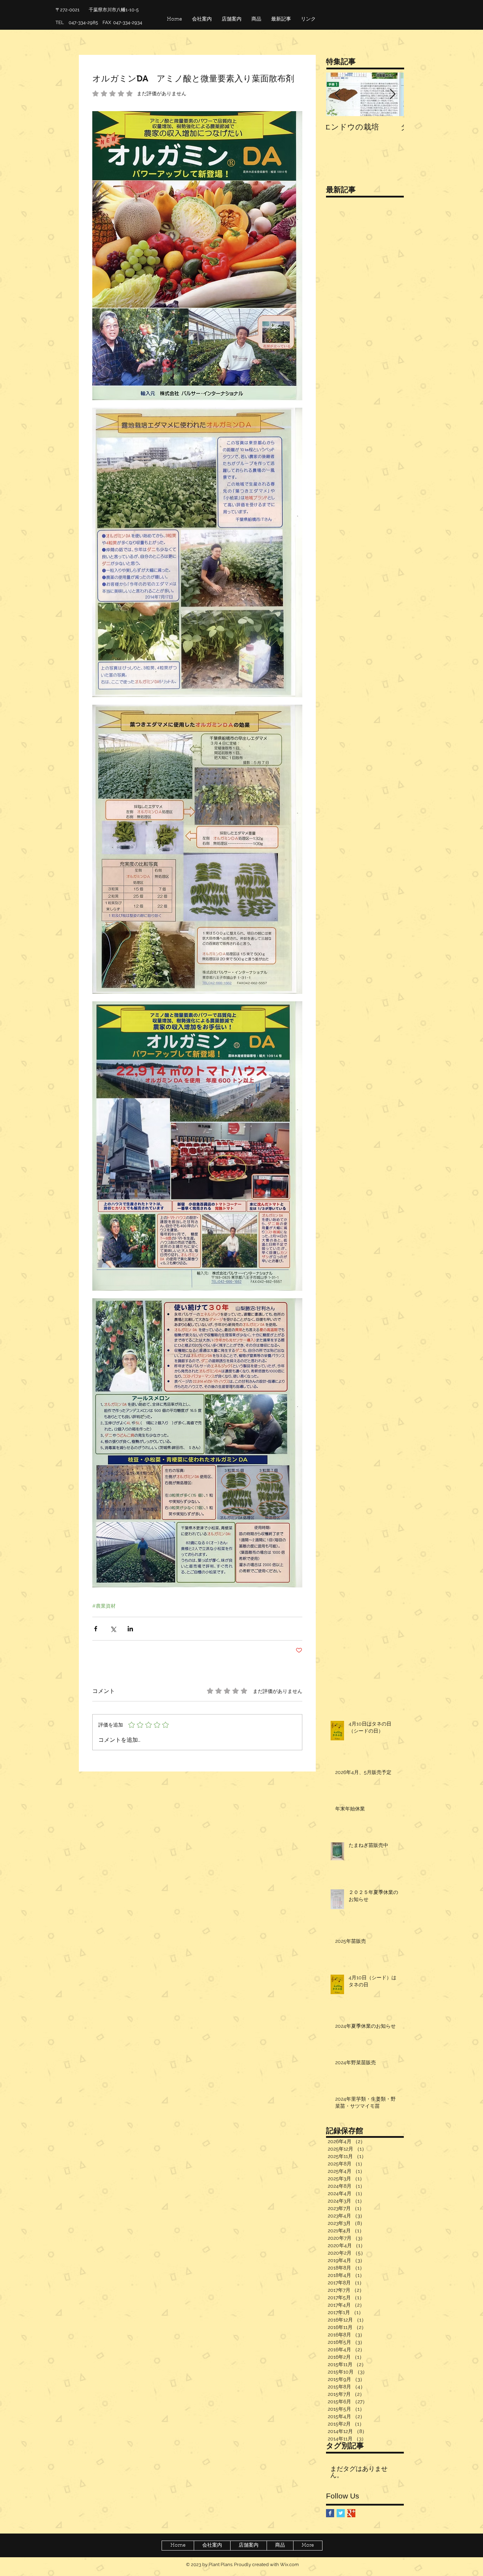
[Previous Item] (337, 95)
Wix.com (289, 2564)
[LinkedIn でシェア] (130, 1629)
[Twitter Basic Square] (341, 2513)
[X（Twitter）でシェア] (113, 1629)
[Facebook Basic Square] (330, 2513)
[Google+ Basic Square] (351, 2513)
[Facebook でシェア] (96, 1629)
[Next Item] (392, 95)
